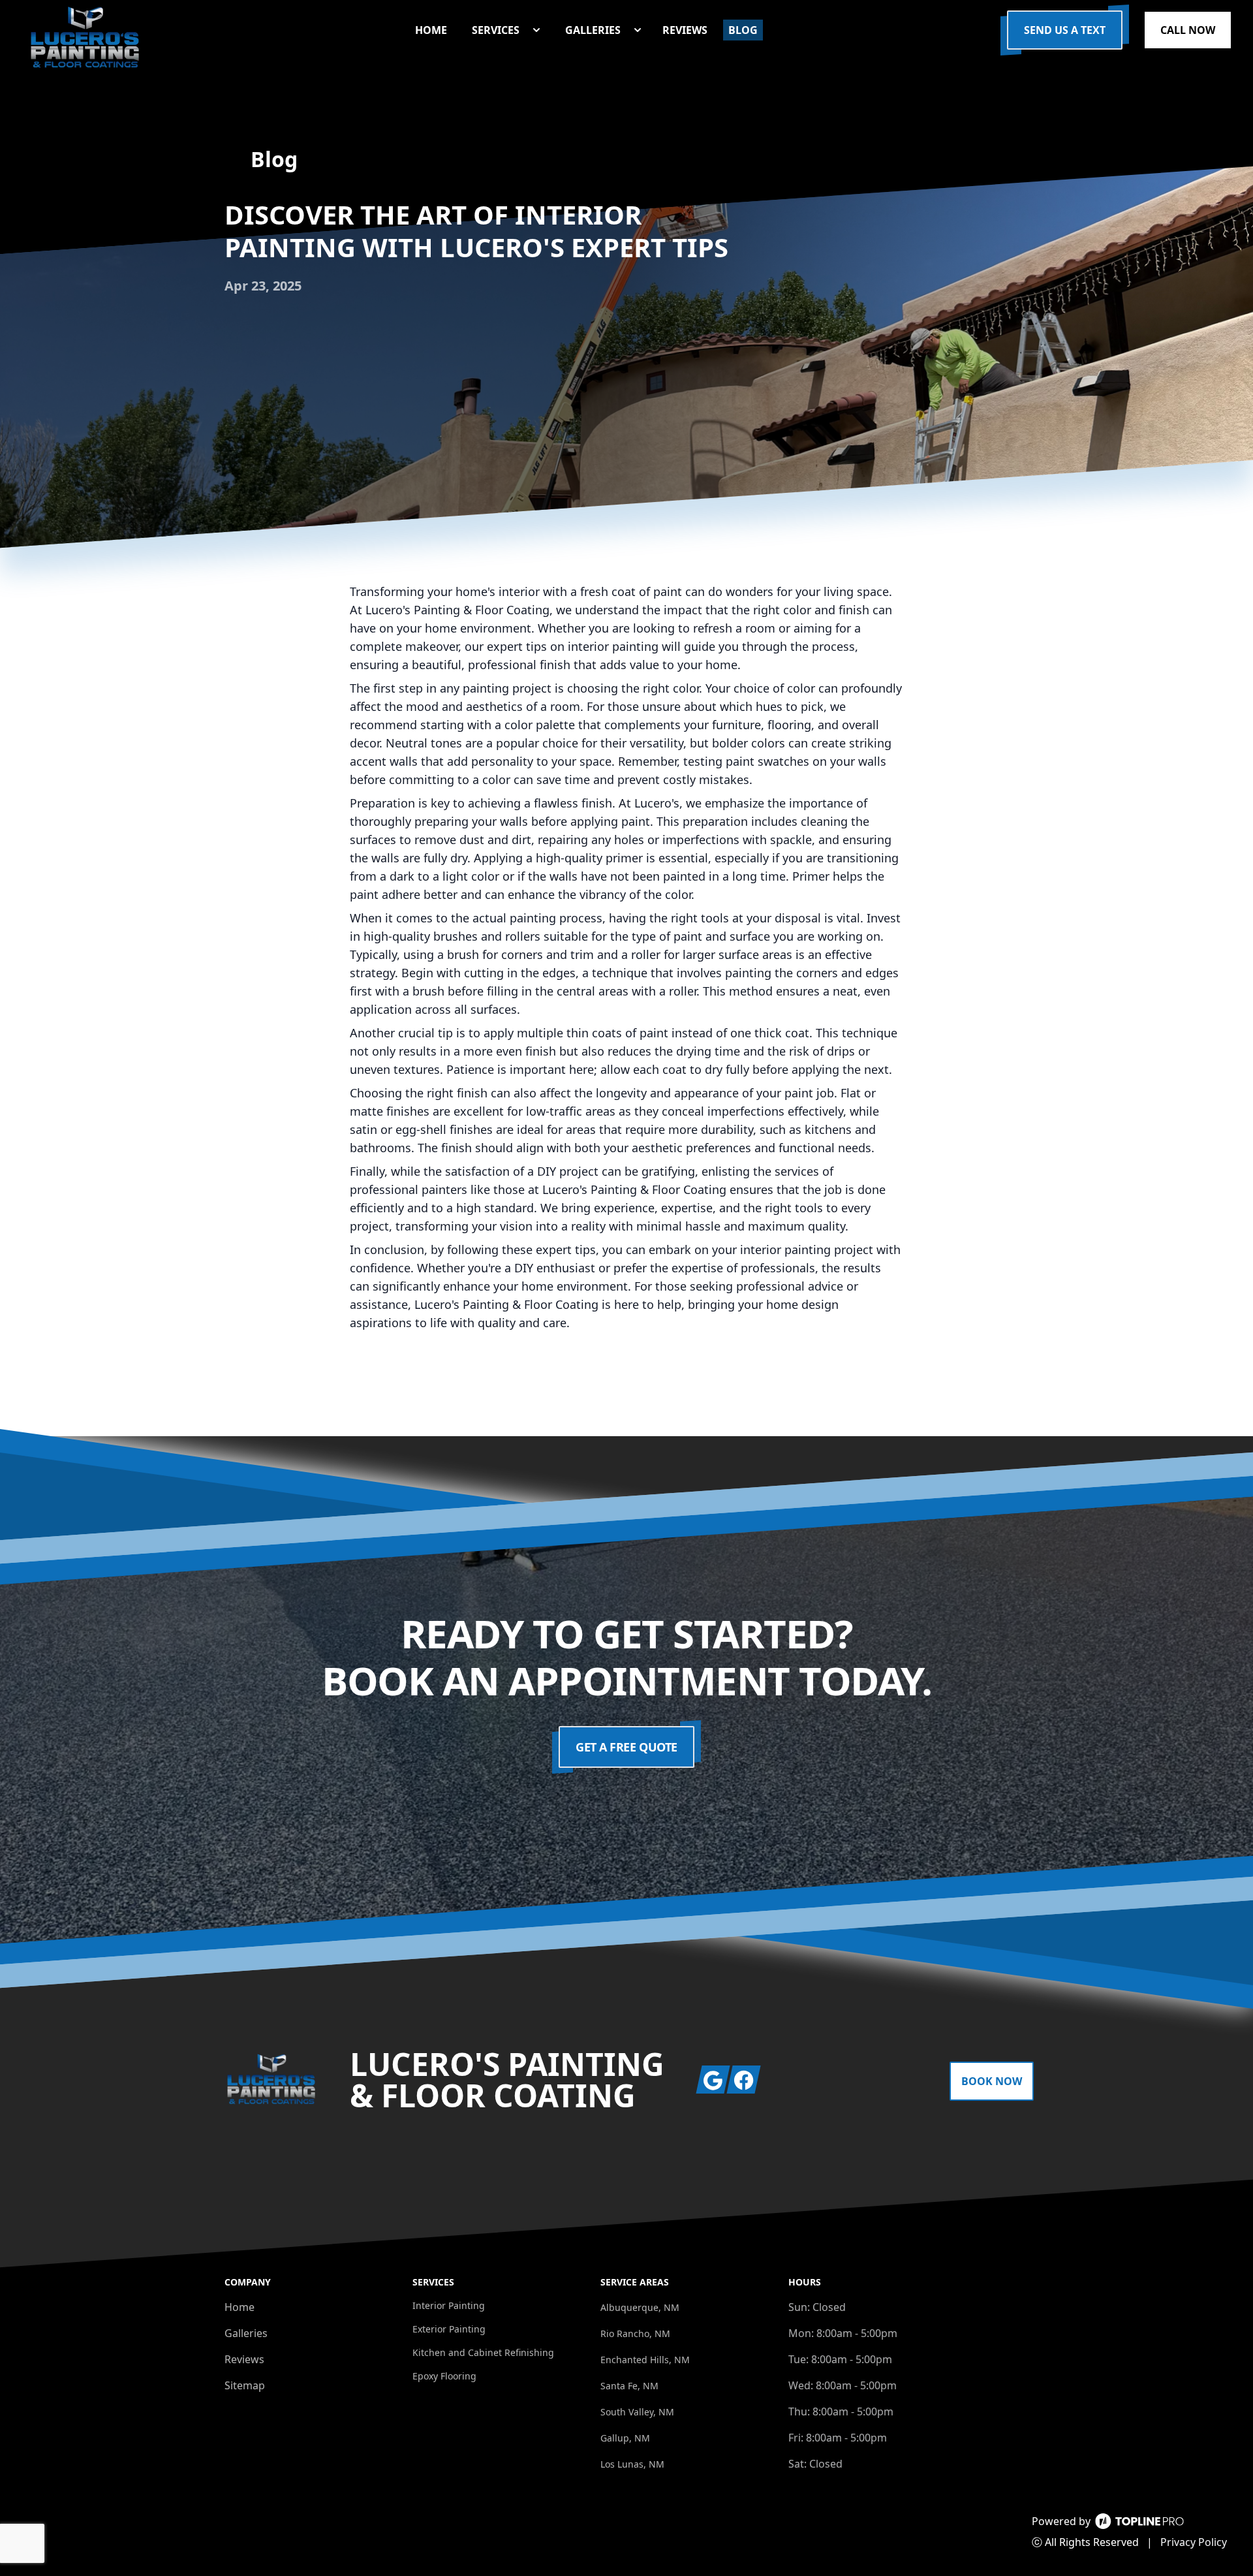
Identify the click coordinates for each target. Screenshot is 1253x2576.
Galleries (246, 2333)
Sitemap (245, 2385)
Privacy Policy (1194, 2542)
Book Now (992, 2081)
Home (240, 2307)
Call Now (1188, 30)
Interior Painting (449, 2305)
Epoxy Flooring (444, 2376)
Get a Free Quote (626, 1747)
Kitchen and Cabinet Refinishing (483, 2352)
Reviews (244, 2359)
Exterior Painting (449, 2329)
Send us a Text (1065, 30)
